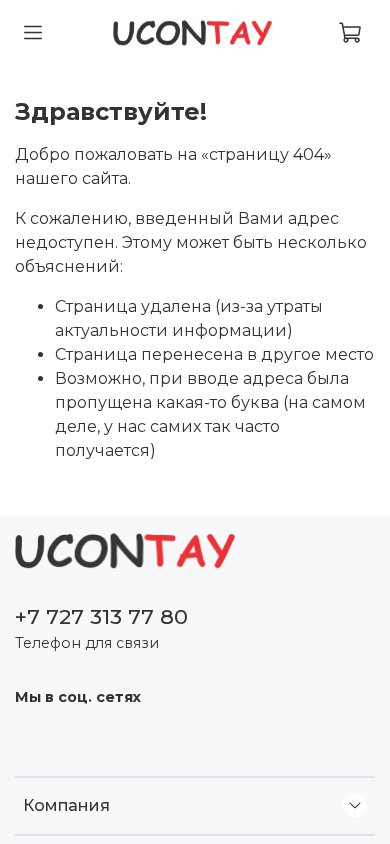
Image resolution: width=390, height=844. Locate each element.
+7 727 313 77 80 (101, 616)
